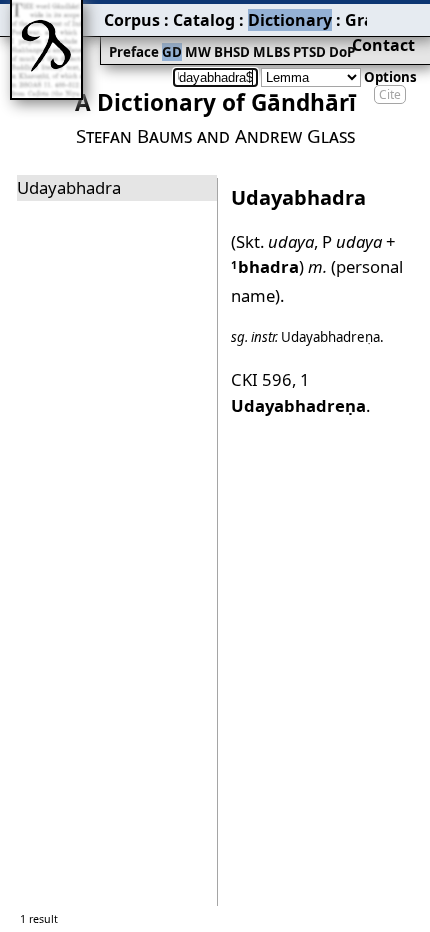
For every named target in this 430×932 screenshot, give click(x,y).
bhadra (265, 266)
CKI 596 (261, 379)
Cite (390, 94)
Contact (383, 45)
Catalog (204, 20)
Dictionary (290, 20)
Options (390, 77)
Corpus (132, 20)
